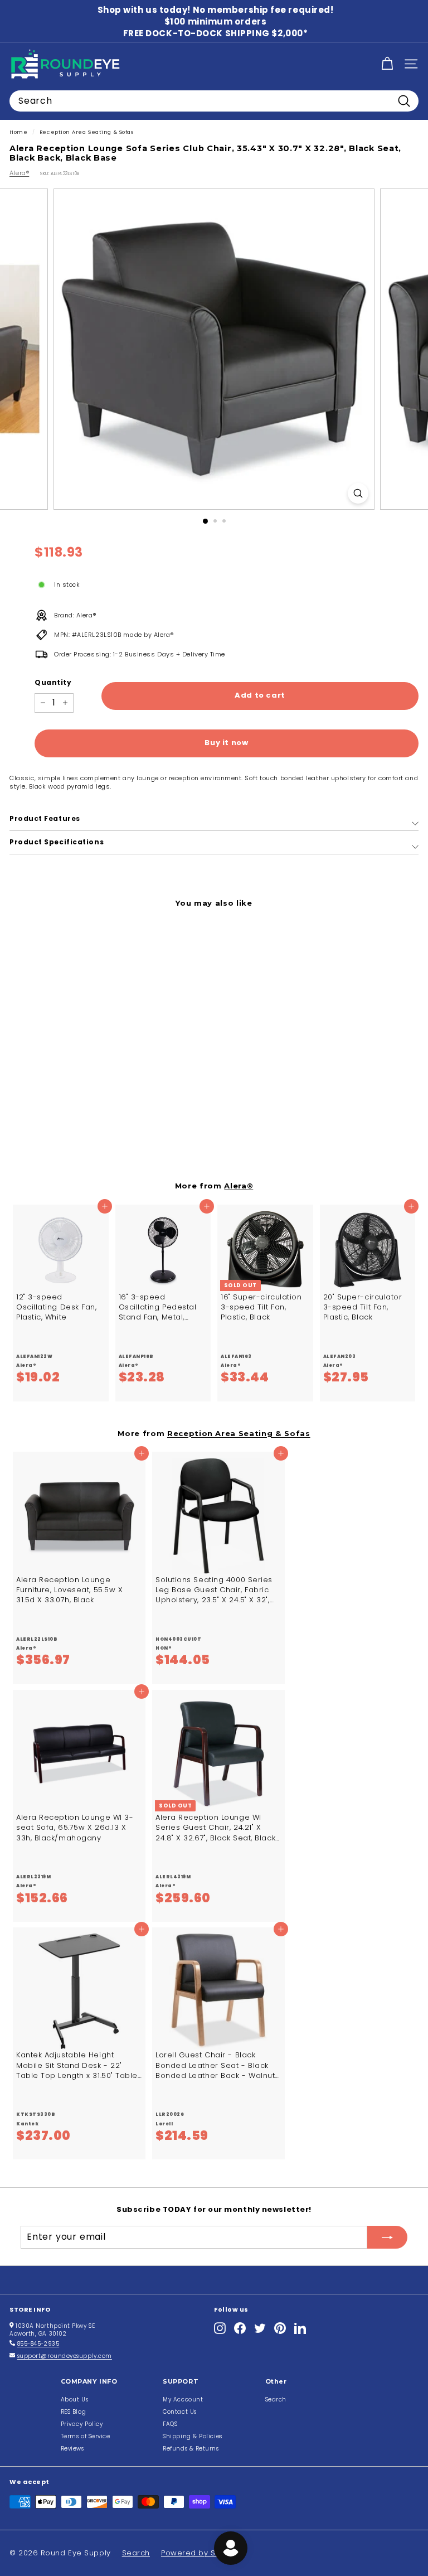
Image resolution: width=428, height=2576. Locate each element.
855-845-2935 (38, 2344)
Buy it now (227, 743)
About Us (74, 2399)
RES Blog (73, 2412)
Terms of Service (86, 2436)
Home (18, 132)
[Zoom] (358, 493)
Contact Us (180, 2412)
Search (276, 2399)
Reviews (72, 2449)
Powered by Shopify (200, 2553)
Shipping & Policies (192, 2436)
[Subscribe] (387, 2237)
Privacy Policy (82, 2424)
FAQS (170, 2424)
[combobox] (214, 101)
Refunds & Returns (191, 2449)
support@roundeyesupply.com (65, 2356)
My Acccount (183, 2399)
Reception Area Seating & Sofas (87, 132)
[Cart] (387, 64)
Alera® (19, 173)
